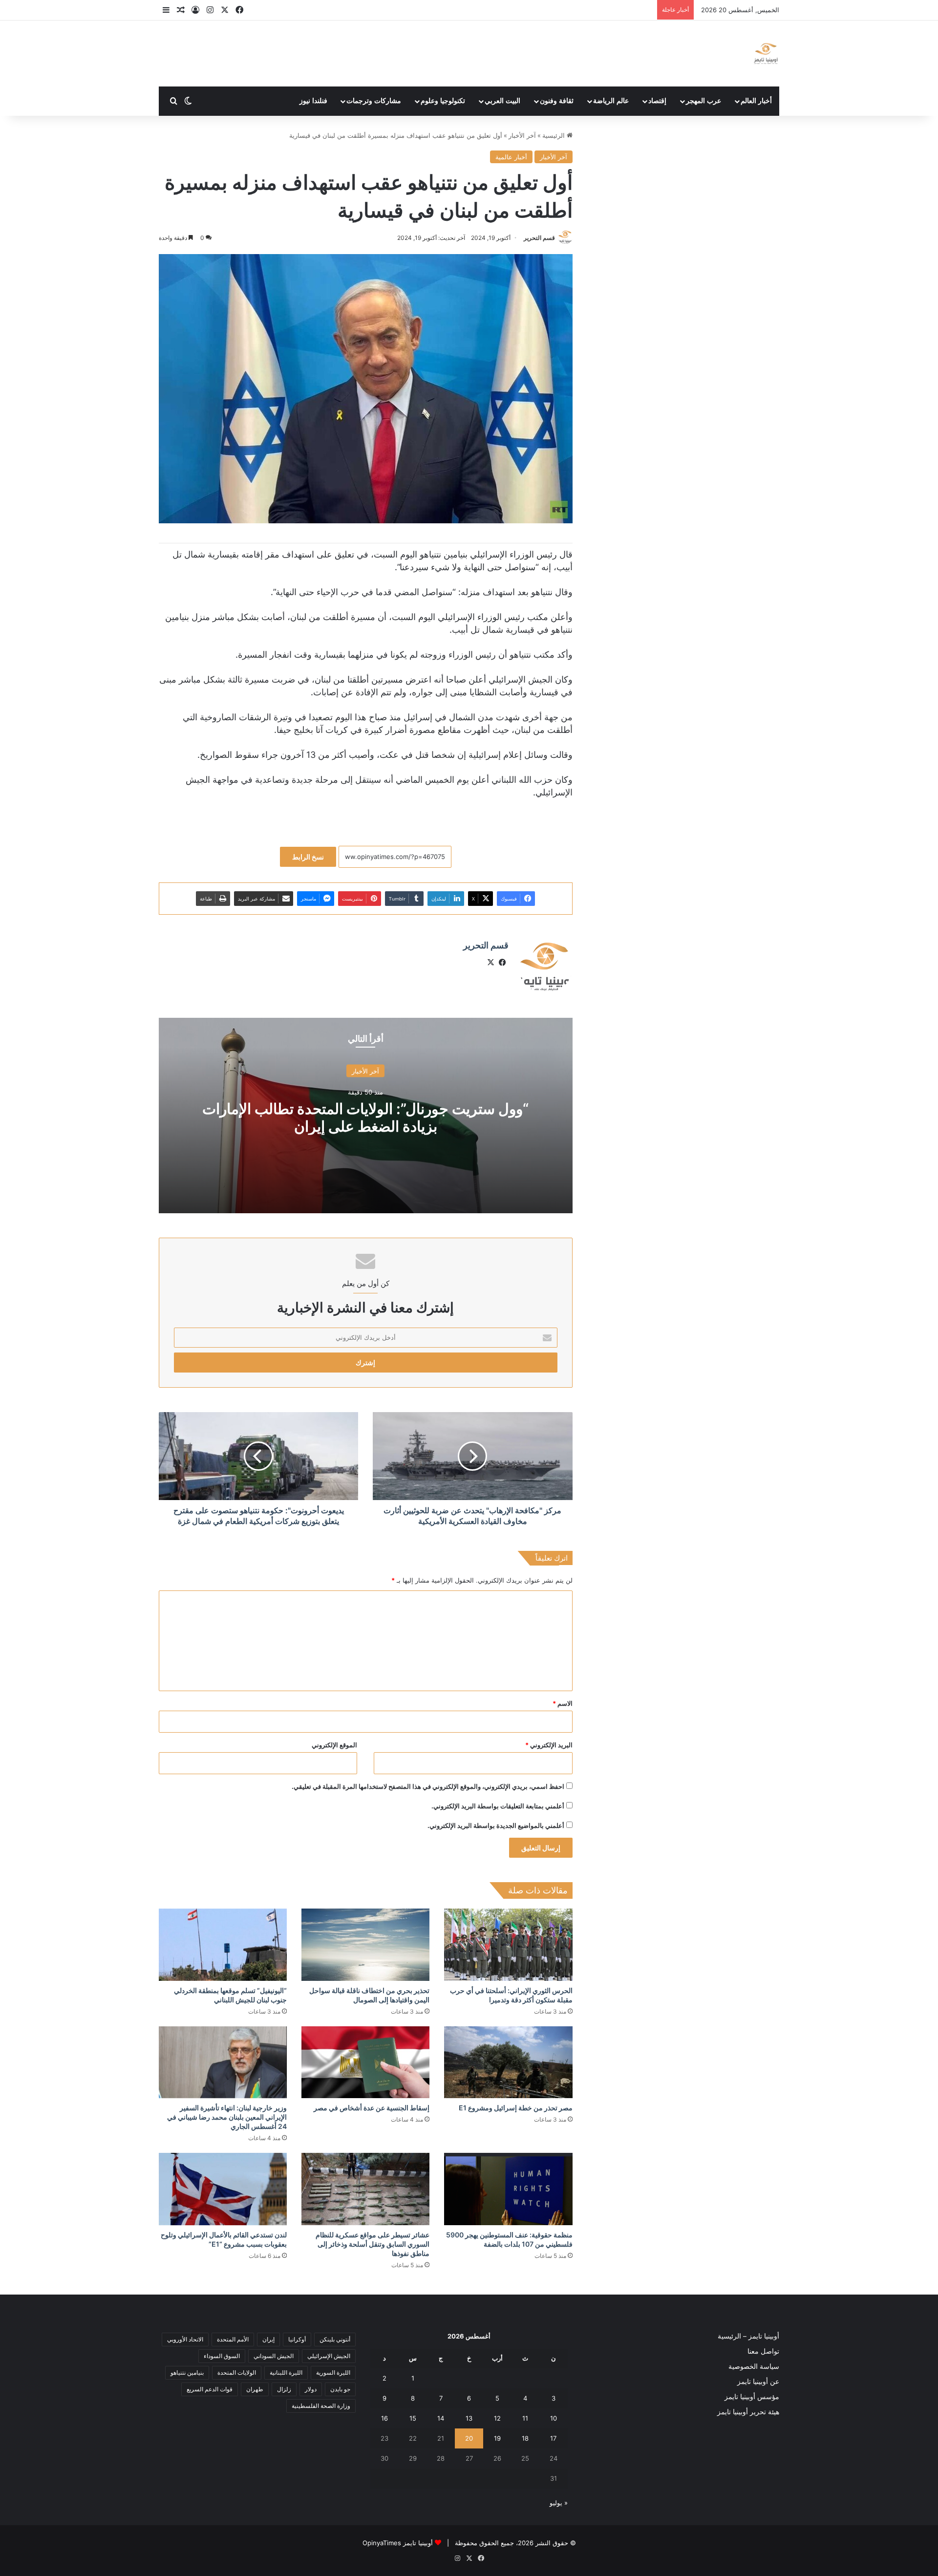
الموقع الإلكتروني (334, 1745)
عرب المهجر (703, 101)
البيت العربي (502, 101)
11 (525, 2418)
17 (553, 2438)
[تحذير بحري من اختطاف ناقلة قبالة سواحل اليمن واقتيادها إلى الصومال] (365, 1945)
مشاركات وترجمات (374, 101)
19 (497, 2438)
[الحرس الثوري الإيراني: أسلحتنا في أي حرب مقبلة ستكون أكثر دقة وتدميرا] (508, 1945)
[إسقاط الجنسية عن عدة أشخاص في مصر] (365, 2062)
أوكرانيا (297, 2339)
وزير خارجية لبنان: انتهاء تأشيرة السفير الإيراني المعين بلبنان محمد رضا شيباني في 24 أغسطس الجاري (227, 2117)
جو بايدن (340, 2389)
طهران (255, 2389)
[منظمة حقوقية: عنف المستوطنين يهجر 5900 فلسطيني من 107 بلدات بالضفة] (508, 2189)
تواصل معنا (763, 2351)
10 (554, 2418)
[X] (491, 963)
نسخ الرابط (308, 857)
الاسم (563, 1703)
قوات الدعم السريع (210, 2389)
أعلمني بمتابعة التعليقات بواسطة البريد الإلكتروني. (498, 1806)
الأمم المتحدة (233, 2339)
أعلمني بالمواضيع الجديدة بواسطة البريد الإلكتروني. (496, 1825)
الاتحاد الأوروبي (185, 2339)
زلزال (284, 2389)
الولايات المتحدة (237, 2372)
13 (469, 2418)
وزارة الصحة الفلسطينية (321, 2406)
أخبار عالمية (511, 157)
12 (497, 2418)
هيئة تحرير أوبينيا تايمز (748, 2412)
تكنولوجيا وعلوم (443, 101)
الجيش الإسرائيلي (329, 2356)
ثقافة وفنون (557, 101)
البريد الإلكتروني (549, 1745)
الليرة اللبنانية (286, 2372)
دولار (311, 2389)
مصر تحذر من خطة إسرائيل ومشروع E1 (516, 2108)
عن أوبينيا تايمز (758, 2382)
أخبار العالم (756, 101)
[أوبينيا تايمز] (766, 54)
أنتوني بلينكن (335, 2339)
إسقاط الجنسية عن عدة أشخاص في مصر (372, 2108)
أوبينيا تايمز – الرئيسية (748, 2336)
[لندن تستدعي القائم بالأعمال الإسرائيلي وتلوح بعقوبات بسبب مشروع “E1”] (223, 2189)
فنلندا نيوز (313, 101)
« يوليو (559, 2503)
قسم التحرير (539, 238)
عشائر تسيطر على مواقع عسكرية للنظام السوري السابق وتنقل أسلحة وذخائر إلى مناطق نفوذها (373, 2244)
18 (525, 2438)
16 (384, 2418)
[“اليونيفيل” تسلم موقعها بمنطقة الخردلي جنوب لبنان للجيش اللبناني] (223, 1945)
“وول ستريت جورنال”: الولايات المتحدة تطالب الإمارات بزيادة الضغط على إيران (365, 1117)
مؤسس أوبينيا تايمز (752, 2397)
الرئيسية (554, 135)
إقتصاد (657, 101)
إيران (268, 2339)
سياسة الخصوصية (754, 2366)
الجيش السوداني (274, 2356)
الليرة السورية (333, 2372)
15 (413, 2418)
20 (469, 2438)
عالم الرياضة (611, 101)
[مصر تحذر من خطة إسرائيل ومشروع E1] (508, 2062)
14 (441, 2418)
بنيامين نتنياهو (187, 2372)
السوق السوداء (222, 2356)
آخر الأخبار (522, 135)
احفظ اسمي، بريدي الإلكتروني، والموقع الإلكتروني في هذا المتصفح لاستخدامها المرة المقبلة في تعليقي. (428, 1786)
